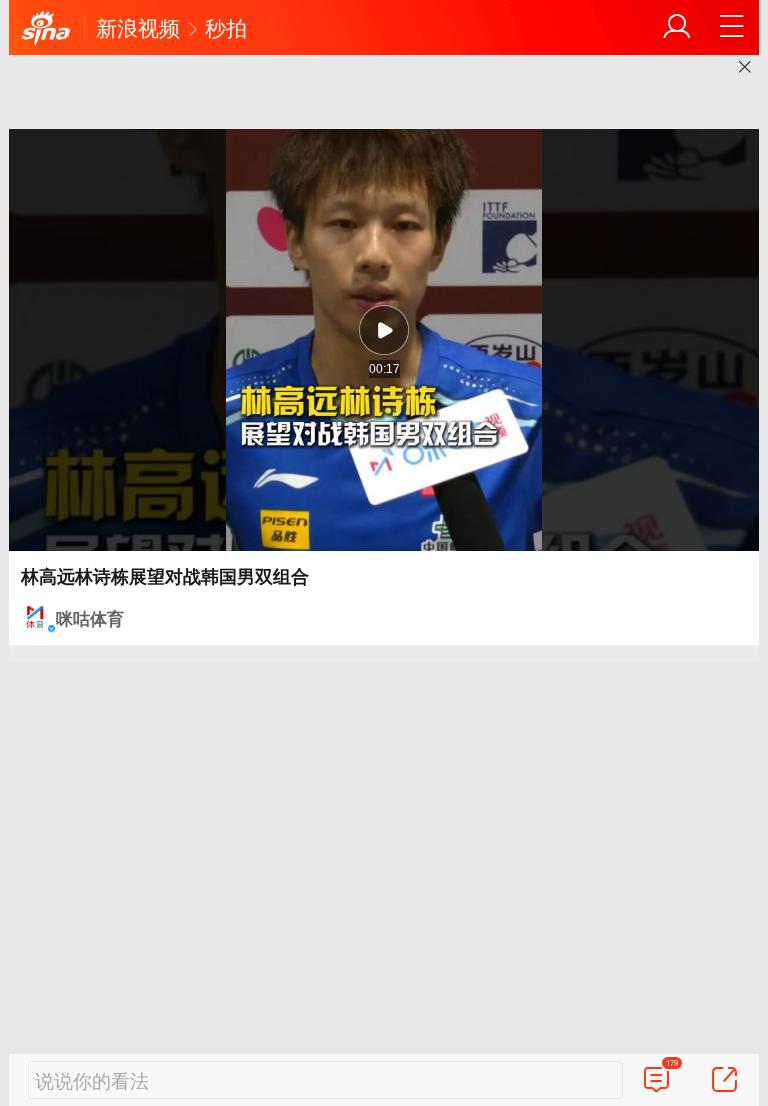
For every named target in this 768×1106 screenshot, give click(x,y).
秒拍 (226, 27)
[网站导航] (732, 27)
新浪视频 (138, 27)
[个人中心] (677, 27)
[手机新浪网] (46, 29)
